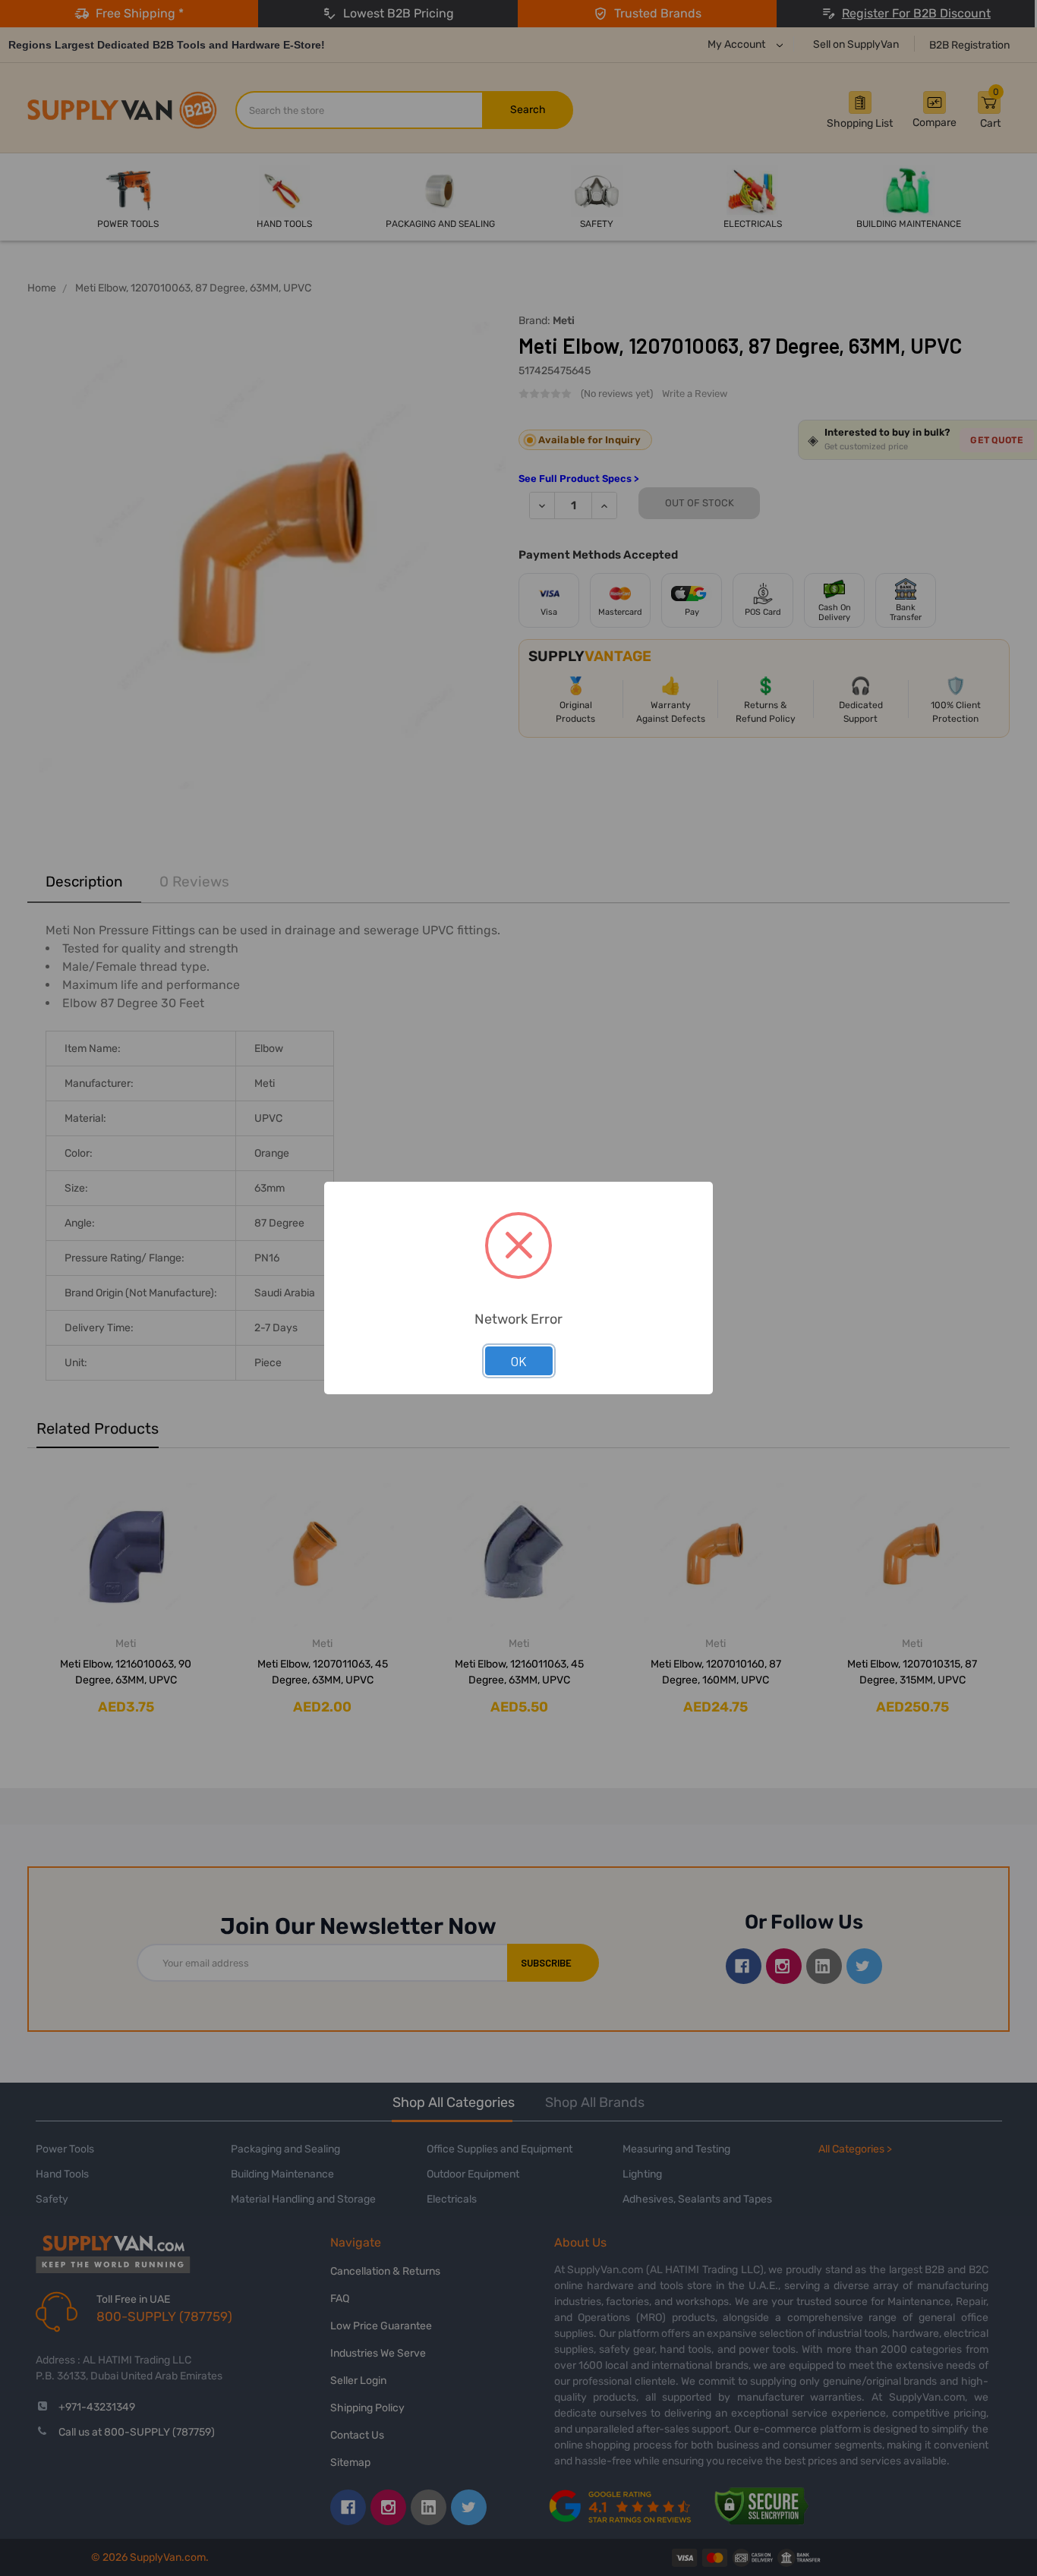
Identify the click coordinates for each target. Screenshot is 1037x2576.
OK (519, 1361)
